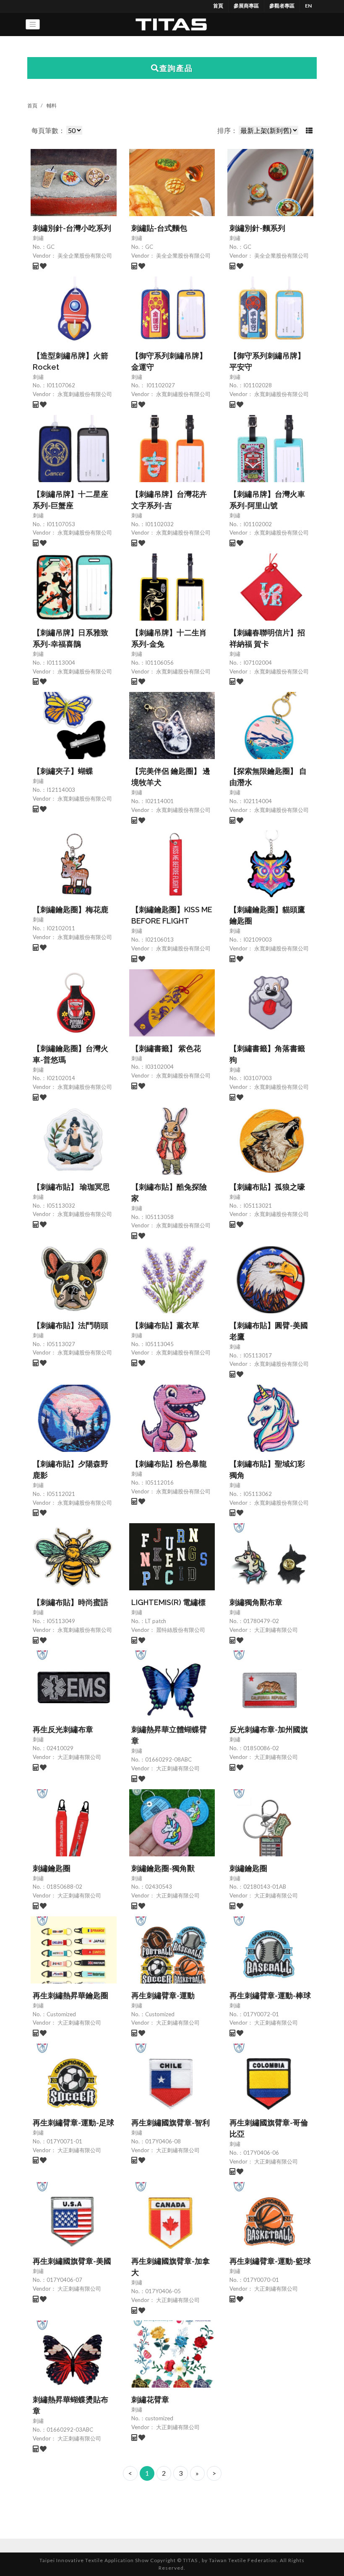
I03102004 (159, 1067)
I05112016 (159, 1482)
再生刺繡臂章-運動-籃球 (270, 2261)
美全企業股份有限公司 (84, 256)
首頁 (218, 6)
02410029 (60, 1748)
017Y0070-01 (261, 2280)
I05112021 (61, 1494)
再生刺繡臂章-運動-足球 (73, 2123)
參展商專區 (246, 6)
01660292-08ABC (168, 1759)
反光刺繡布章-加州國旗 (269, 1729)
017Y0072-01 (261, 2014)
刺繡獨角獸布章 (256, 1602)
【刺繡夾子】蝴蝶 (63, 771)
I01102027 (160, 385)
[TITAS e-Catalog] (171, 24)
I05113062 (258, 1494)
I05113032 (61, 1206)
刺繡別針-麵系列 (257, 228)
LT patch (156, 1621)
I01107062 (61, 385)
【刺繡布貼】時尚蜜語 (70, 1602)
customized (159, 2418)
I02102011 (61, 928)
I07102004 (258, 663)
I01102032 (159, 524)
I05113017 (258, 1355)
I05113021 (258, 1206)
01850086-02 (261, 1748)
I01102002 (258, 524)
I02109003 (258, 940)
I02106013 (159, 940)
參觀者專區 (282, 6)
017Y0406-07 (64, 2280)
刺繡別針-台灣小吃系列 (72, 228)
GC (51, 247)
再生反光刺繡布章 (63, 1729)
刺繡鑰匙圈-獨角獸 (163, 1868)
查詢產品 (176, 68)
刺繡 (38, 238)
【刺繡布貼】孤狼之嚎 (267, 1187)
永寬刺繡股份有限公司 (84, 394)
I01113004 (61, 663)
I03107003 (258, 1078)
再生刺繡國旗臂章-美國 (72, 2261)
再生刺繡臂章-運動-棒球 (270, 1995)
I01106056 (159, 663)
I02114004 (258, 801)
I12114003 (61, 790)
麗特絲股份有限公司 (180, 1630)
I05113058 (159, 1217)
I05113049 (61, 1621)
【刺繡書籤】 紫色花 (166, 1048)
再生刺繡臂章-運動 (163, 1995)
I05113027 (61, 1344)
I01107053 (61, 524)
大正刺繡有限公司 (275, 1630)
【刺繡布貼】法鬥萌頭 (70, 1325)
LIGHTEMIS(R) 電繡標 (168, 1602)
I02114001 (159, 801)
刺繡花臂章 (150, 2400)
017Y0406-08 (163, 2141)
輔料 (52, 106)
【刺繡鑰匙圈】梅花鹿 (70, 910)
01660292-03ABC (70, 2430)
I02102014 (61, 1078)
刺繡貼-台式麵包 (159, 228)
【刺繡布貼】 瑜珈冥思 (71, 1187)
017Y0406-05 (163, 2291)
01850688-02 (64, 1887)
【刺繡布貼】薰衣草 (165, 1325)
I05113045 (159, 1344)
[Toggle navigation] (33, 24)
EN (308, 6)
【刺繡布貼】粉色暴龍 (169, 1464)
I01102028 (258, 385)
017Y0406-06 (261, 2153)
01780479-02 (261, 1621)
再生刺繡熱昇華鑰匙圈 (70, 1995)
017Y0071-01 (64, 2141)
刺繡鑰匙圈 (52, 1868)
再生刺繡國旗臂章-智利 (171, 2123)
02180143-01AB (265, 1887)
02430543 (159, 1887)
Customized (61, 2014)
